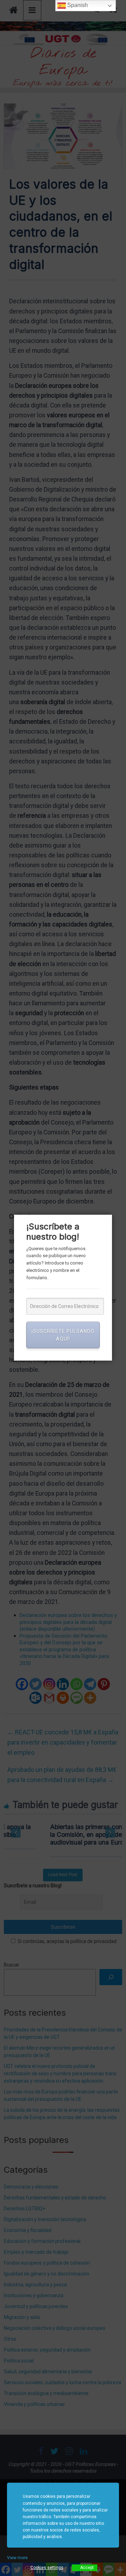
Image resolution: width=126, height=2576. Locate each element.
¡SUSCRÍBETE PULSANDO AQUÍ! (63, 1335)
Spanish (77, 5)
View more (17, 2558)
